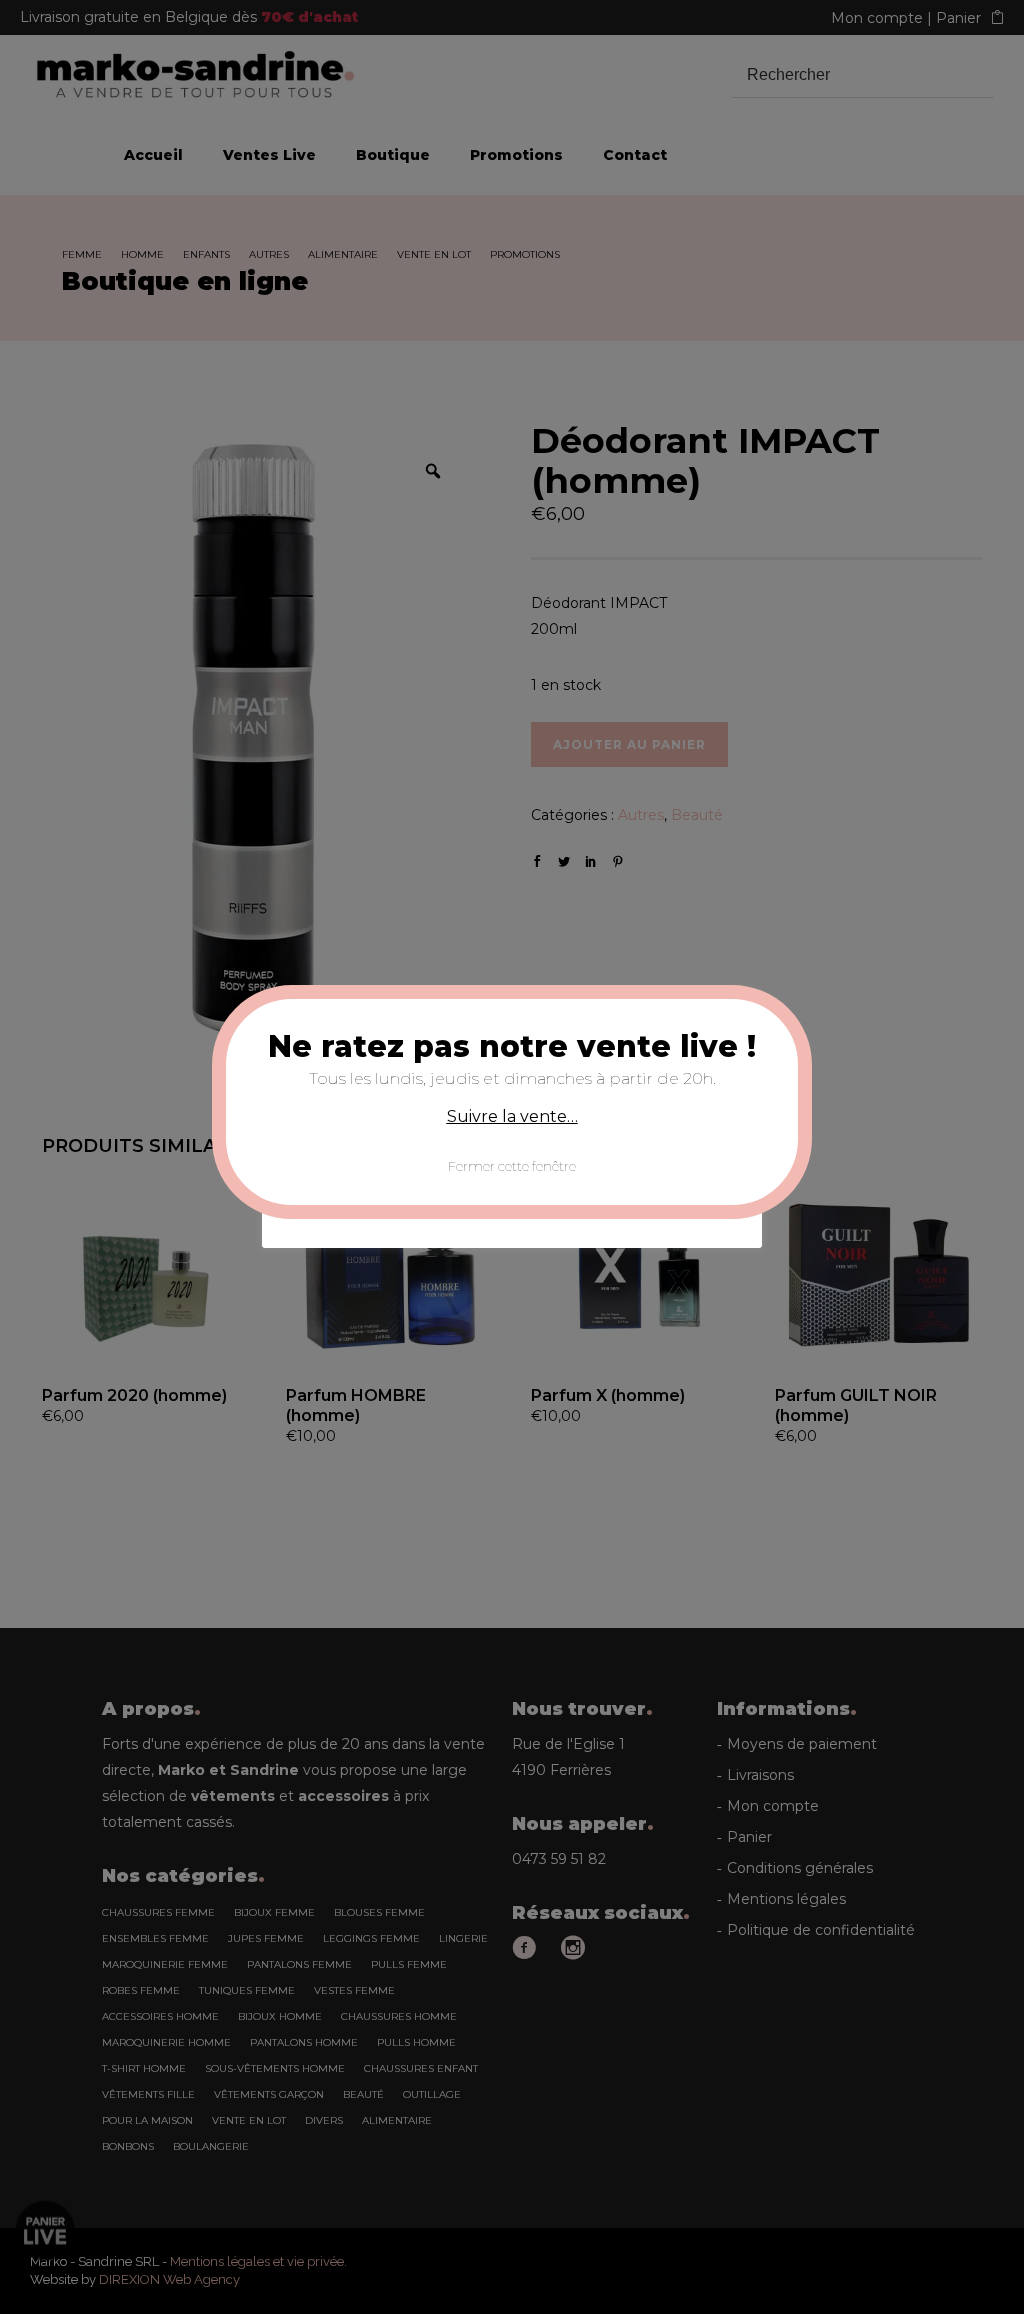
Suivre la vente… (512, 1116)
